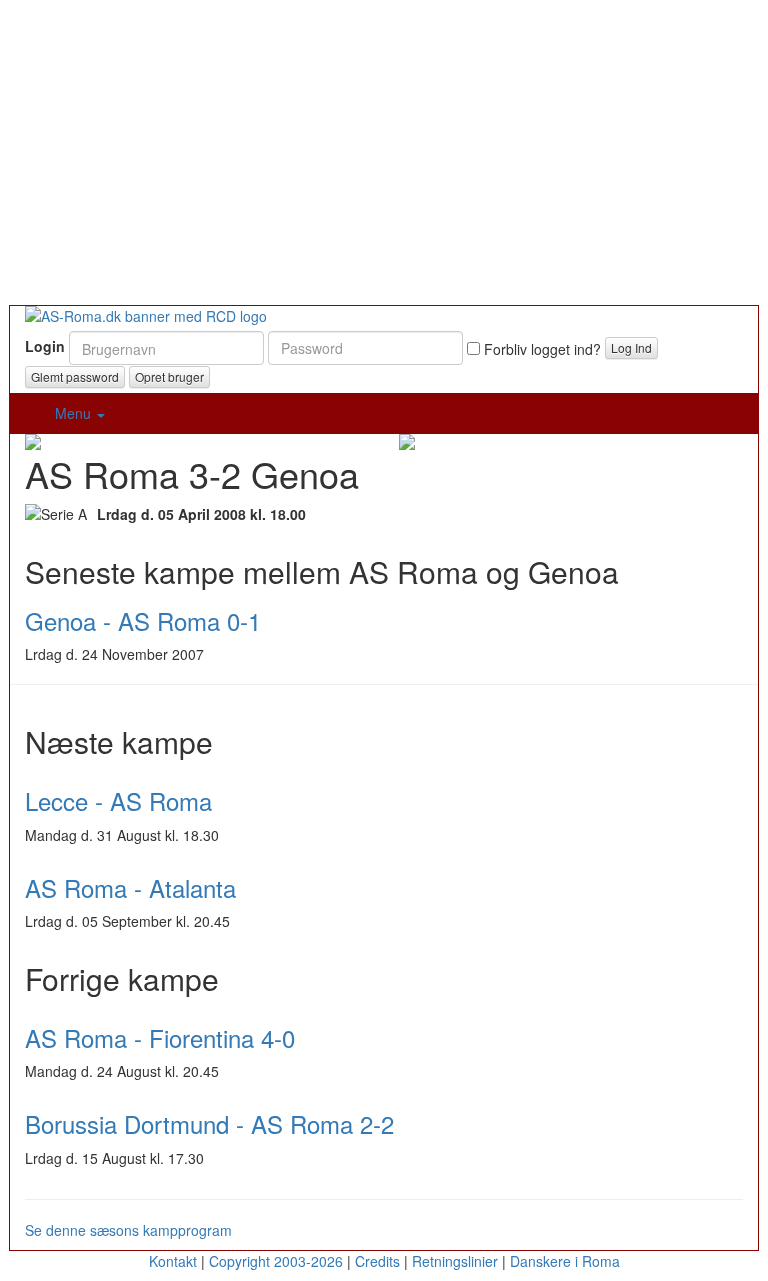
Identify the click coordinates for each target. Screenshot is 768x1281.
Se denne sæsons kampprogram (128, 1230)
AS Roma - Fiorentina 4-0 (160, 1037)
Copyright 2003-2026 (276, 1261)
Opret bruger (169, 376)
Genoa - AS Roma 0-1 (143, 620)
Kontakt (173, 1261)
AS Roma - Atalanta (130, 887)
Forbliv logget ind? (540, 349)
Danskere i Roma (565, 1261)
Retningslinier (455, 1261)
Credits (377, 1261)
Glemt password (75, 376)
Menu (75, 413)
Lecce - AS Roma (118, 800)
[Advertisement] (384, 155)
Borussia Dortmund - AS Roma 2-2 (209, 1123)
